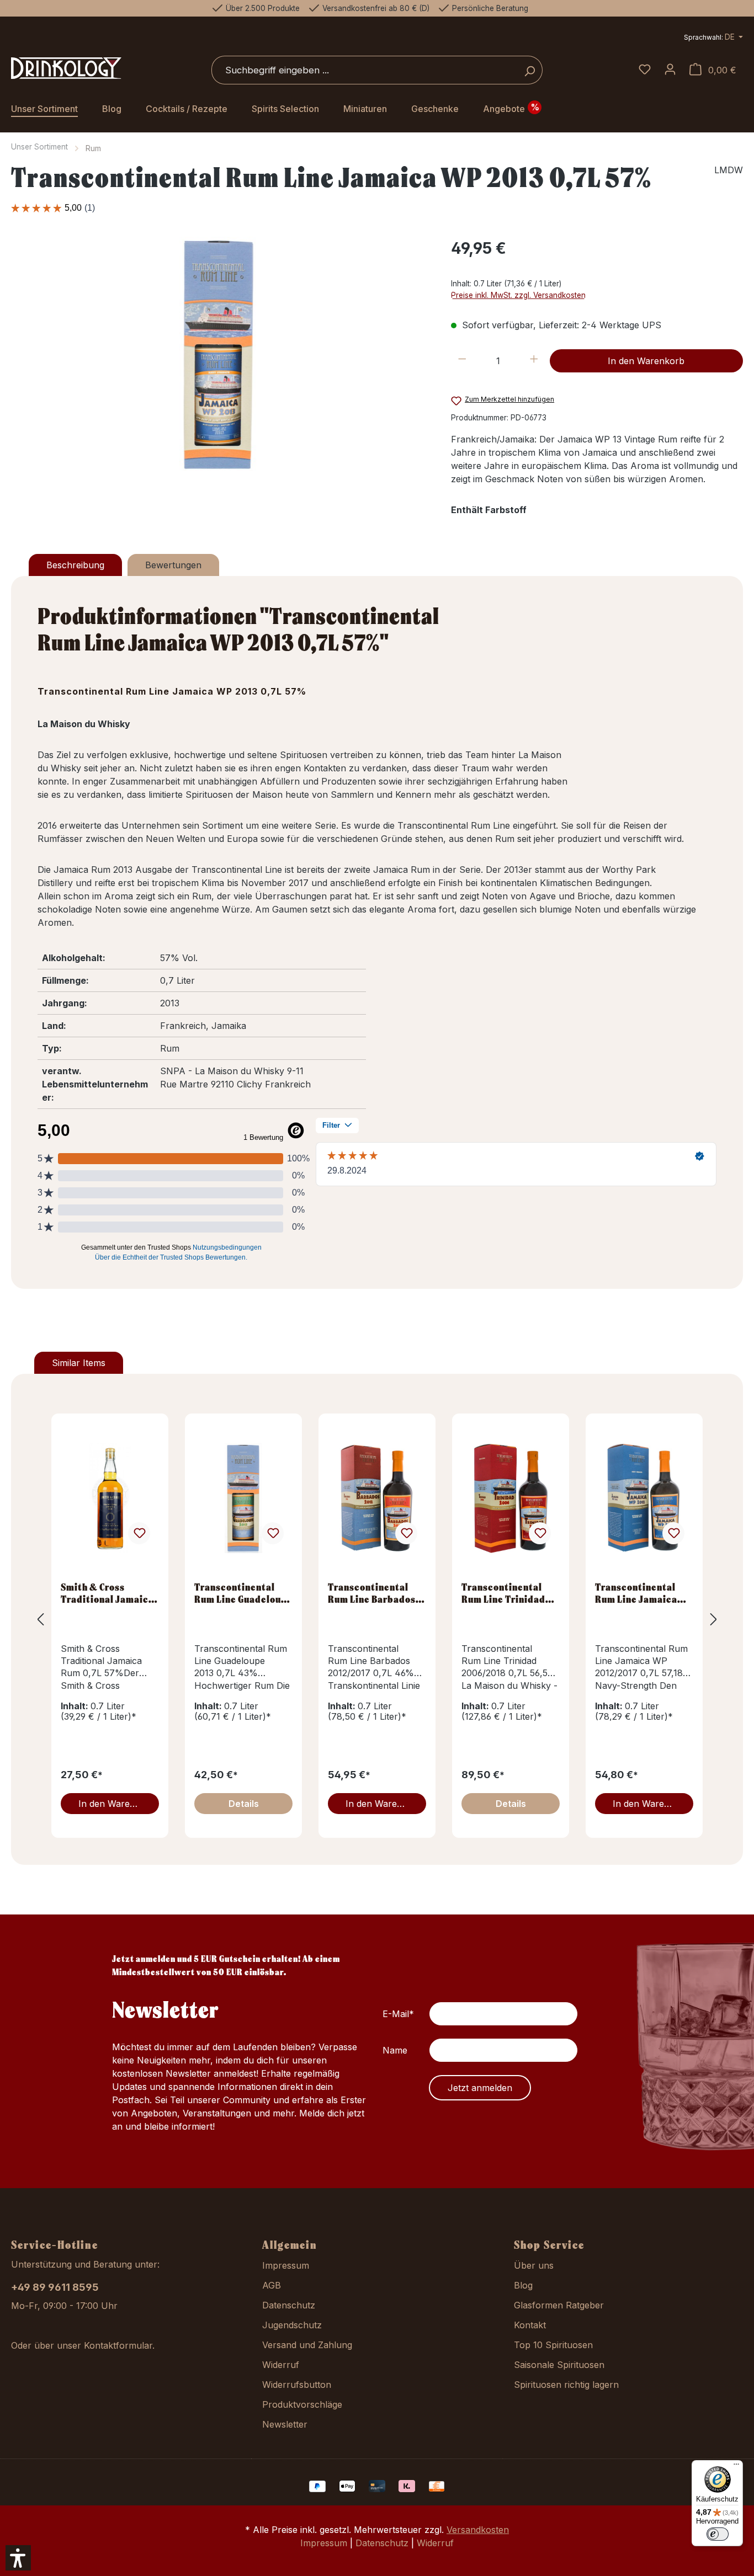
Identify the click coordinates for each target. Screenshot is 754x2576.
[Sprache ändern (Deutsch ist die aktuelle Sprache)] (713, 38)
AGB (272, 2285)
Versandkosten (478, 2530)
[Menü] (736, 2467)
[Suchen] (530, 70)
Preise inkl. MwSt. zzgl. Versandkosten (518, 295)
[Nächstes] (714, 1619)
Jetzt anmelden (480, 2088)
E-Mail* (398, 2014)
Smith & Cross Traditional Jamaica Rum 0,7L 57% (107, 1593)
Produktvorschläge (302, 2404)
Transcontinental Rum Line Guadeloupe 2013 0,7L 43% (243, 1593)
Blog (523, 2285)
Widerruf (281, 2365)
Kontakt (530, 2325)
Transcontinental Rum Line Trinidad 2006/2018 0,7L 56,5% (503, 1593)
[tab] (75, 565)
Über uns (534, 2265)
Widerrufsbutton (297, 2385)
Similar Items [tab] (79, 1363)
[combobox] (364, 70)
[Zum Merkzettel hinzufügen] (139, 1533)
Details (244, 1804)
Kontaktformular (118, 2345)
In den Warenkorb (646, 361)
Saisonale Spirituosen (559, 2365)
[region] (220, 355)
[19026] (219, 355)
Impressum (286, 2265)
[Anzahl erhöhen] (534, 361)
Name (395, 2050)
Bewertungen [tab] (173, 565)
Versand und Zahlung (307, 2345)
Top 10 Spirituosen (553, 2345)
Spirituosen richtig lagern (566, 2385)
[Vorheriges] (40, 1619)
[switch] (718, 2534)
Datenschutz (289, 2305)
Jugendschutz (292, 2325)
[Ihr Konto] (670, 70)
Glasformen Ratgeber (559, 2305)
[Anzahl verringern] (462, 361)
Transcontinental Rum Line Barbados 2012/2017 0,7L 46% (373, 1593)
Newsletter (285, 2424)
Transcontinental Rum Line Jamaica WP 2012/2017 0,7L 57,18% (639, 1593)
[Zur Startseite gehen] (66, 68)
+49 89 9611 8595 (55, 2287)
